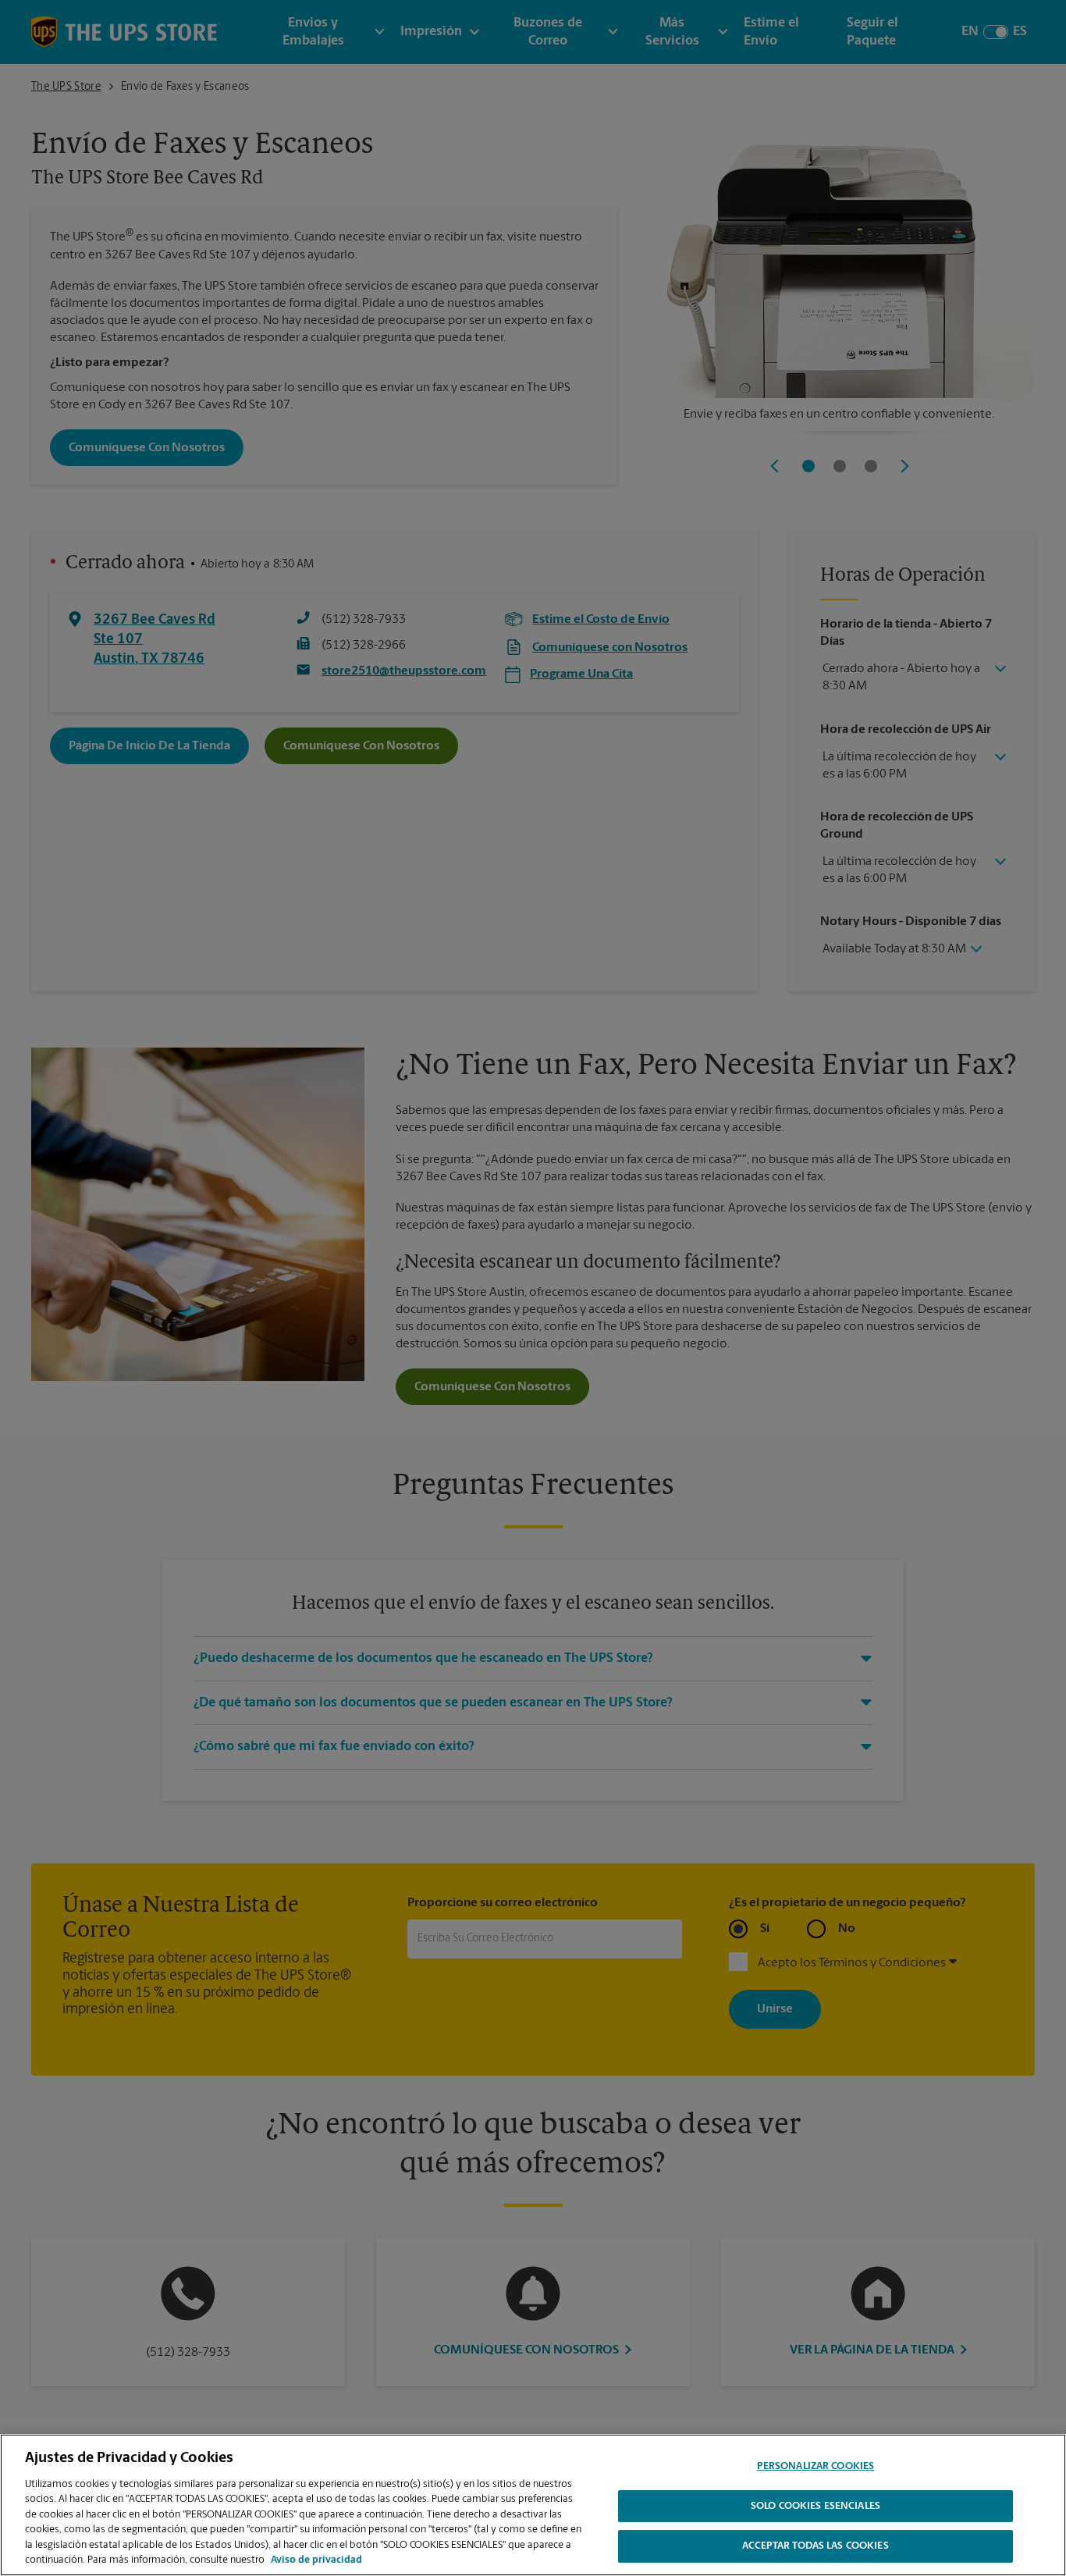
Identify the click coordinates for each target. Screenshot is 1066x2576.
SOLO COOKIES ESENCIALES (815, 2506)
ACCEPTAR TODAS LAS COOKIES (815, 2546)
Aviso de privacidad (316, 2560)
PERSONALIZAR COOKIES (816, 2466)
